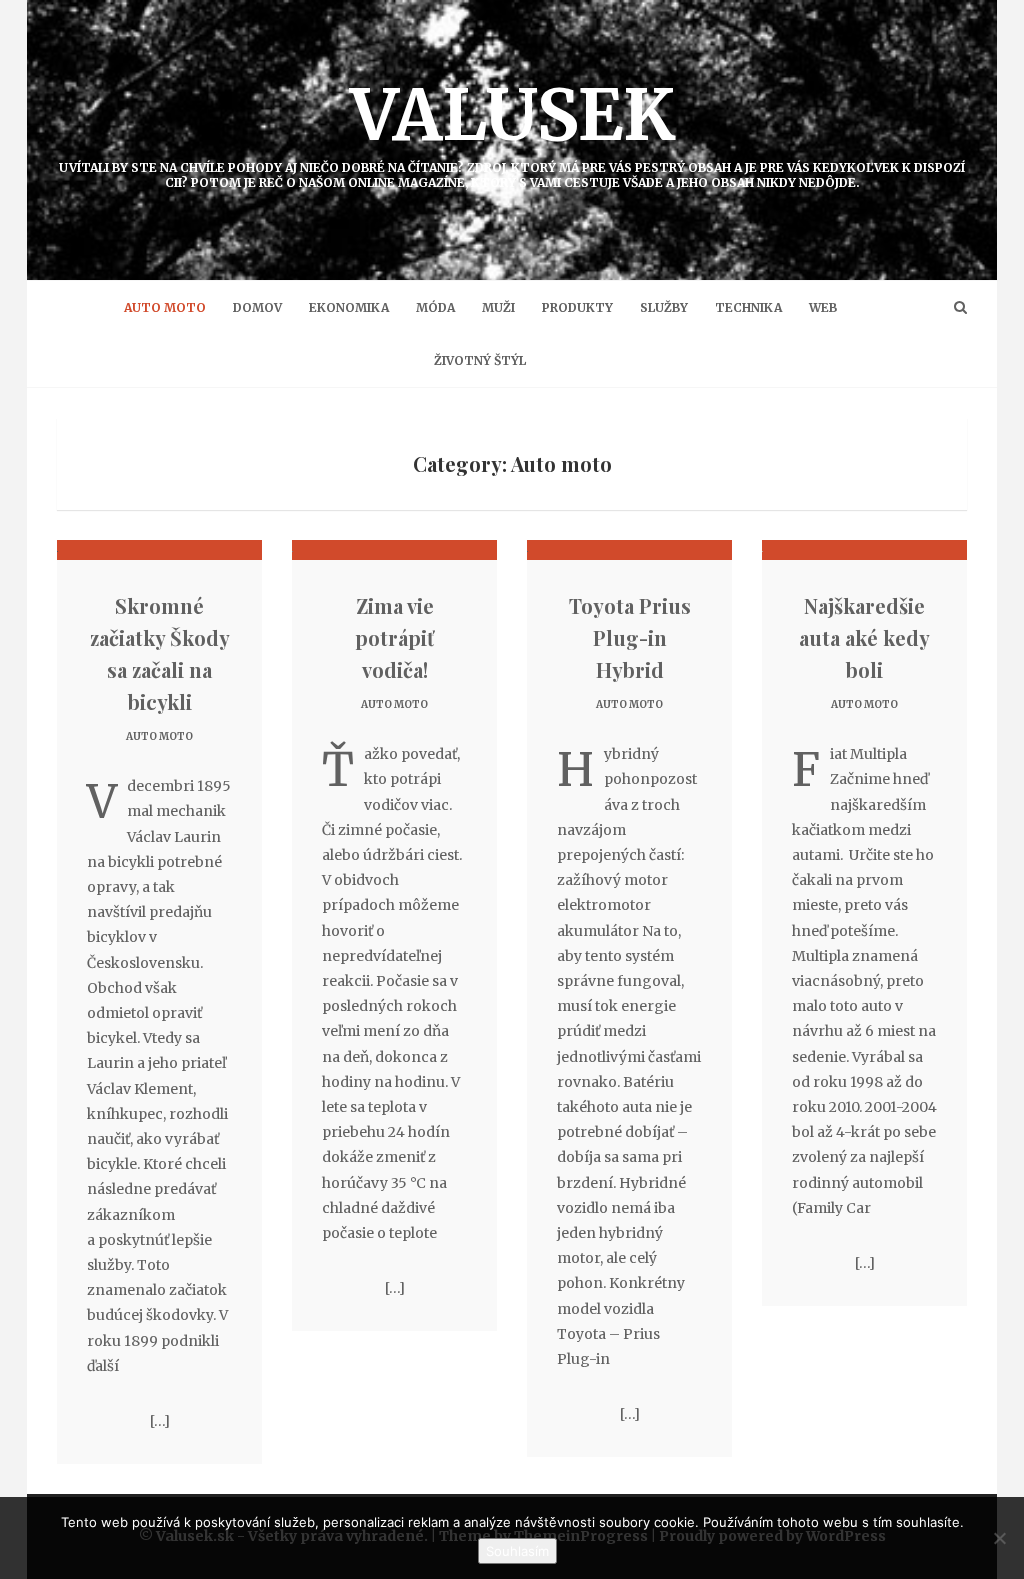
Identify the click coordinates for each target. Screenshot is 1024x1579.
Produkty (577, 307)
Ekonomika (349, 307)
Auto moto (165, 307)
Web (823, 307)
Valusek (512, 130)
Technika (748, 307)
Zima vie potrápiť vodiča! (394, 637)
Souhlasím (517, 1551)
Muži (498, 307)
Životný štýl (480, 360)
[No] (999, 1538)
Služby (664, 307)
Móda (435, 307)
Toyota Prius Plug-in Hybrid (630, 637)
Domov (257, 307)
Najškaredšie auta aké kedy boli (864, 637)
